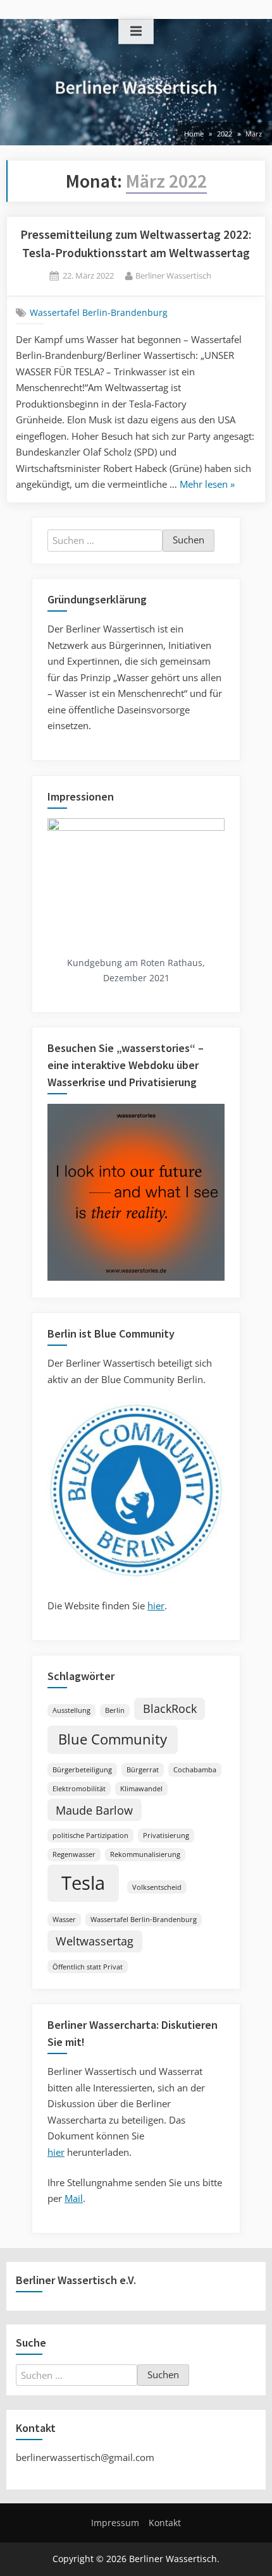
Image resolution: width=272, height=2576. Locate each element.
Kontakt (165, 2523)
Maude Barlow (94, 1810)
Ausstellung (71, 1710)
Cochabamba (195, 1770)
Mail (74, 2198)
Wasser (64, 1920)
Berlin (115, 1710)
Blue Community (113, 1739)
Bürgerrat (143, 1770)
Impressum (115, 2523)
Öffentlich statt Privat (88, 1967)
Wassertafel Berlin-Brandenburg (99, 313)
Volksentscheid (157, 1887)
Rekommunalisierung (145, 1854)
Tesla (83, 1883)
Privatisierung (166, 1835)
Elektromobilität (79, 1789)
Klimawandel (141, 1789)
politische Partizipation (90, 1835)
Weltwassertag (95, 1941)
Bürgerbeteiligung (82, 1770)
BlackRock (170, 1708)
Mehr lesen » (207, 485)
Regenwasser (74, 1854)
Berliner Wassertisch (173, 275)
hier (156, 1605)
